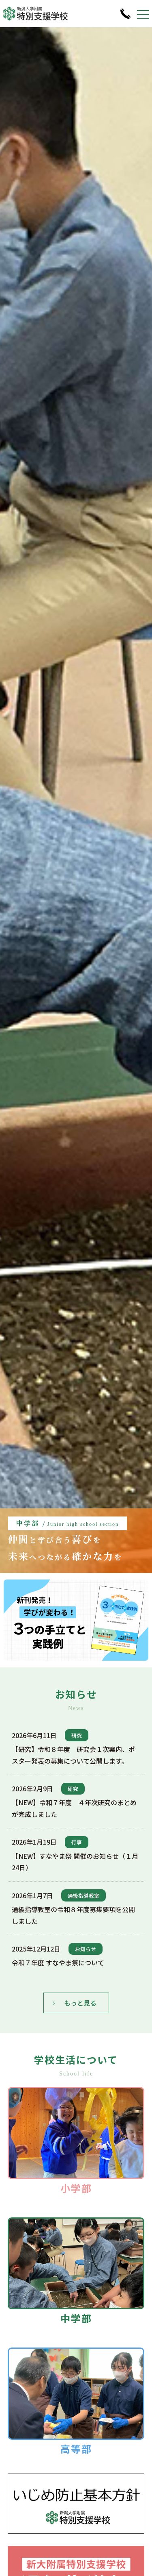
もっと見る (80, 2003)
